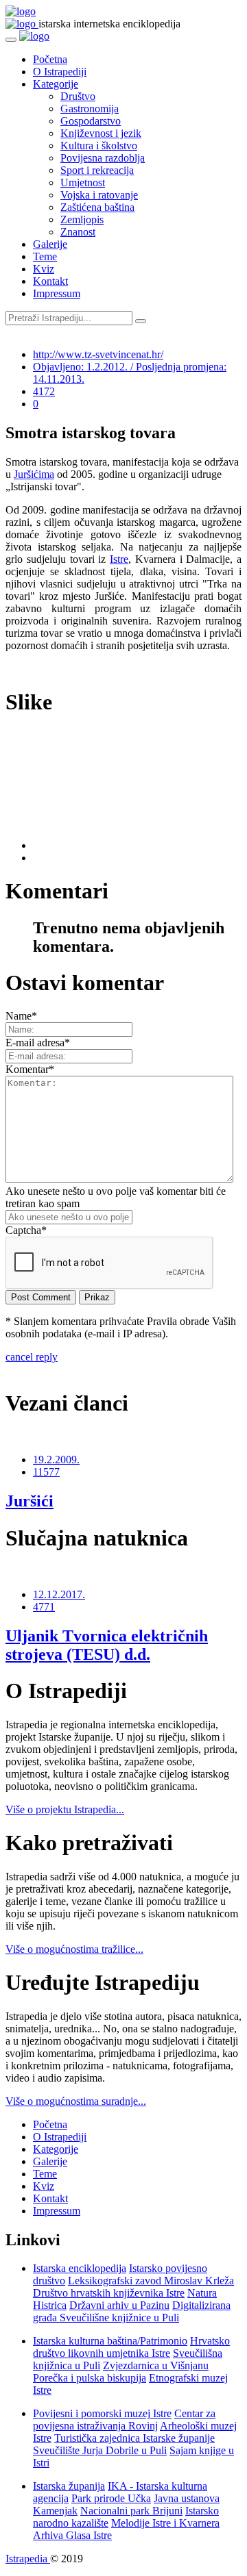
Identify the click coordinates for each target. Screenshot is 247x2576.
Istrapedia (28, 2559)
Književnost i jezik (101, 133)
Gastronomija (90, 109)
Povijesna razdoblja (103, 158)
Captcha (26, 1230)
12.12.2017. (59, 1594)
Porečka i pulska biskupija (90, 2378)
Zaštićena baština (97, 207)
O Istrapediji (60, 72)
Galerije (50, 244)
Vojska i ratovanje (99, 195)
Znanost (78, 232)
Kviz (44, 269)
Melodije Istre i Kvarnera (165, 2523)
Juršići (30, 1501)
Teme (45, 256)
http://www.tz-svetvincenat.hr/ (98, 354)
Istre (119, 559)
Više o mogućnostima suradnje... (76, 2101)
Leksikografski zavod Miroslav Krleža (151, 2281)
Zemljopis (82, 219)
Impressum (57, 293)
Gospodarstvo (91, 121)
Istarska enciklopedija (80, 2268)
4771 (44, 1607)
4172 (44, 391)
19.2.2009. (56, 1460)
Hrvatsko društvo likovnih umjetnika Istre (131, 2347)
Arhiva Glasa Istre (72, 2535)
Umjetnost (83, 182)
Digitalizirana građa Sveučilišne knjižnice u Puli (132, 2311)
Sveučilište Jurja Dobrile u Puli (100, 2450)
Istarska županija (69, 2486)
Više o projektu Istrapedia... (65, 1809)
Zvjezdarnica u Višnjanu (156, 2365)
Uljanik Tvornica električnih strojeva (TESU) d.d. (107, 1645)
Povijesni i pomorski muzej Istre (102, 2413)
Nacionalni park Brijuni (131, 2511)
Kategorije (56, 84)
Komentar (30, 1069)
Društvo (78, 96)
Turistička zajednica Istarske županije (134, 2438)
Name (21, 1016)
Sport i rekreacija (97, 170)
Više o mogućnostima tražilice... (74, 1949)
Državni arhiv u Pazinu (119, 2305)
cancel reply (32, 1357)
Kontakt (50, 281)
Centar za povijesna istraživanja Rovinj (124, 2420)
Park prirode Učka (111, 2498)
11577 (46, 1472)
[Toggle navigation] (11, 40)
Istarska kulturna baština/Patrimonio (110, 2341)
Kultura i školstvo (99, 146)
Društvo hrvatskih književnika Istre (109, 2293)
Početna (50, 59)
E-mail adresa (38, 1043)
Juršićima (34, 474)
